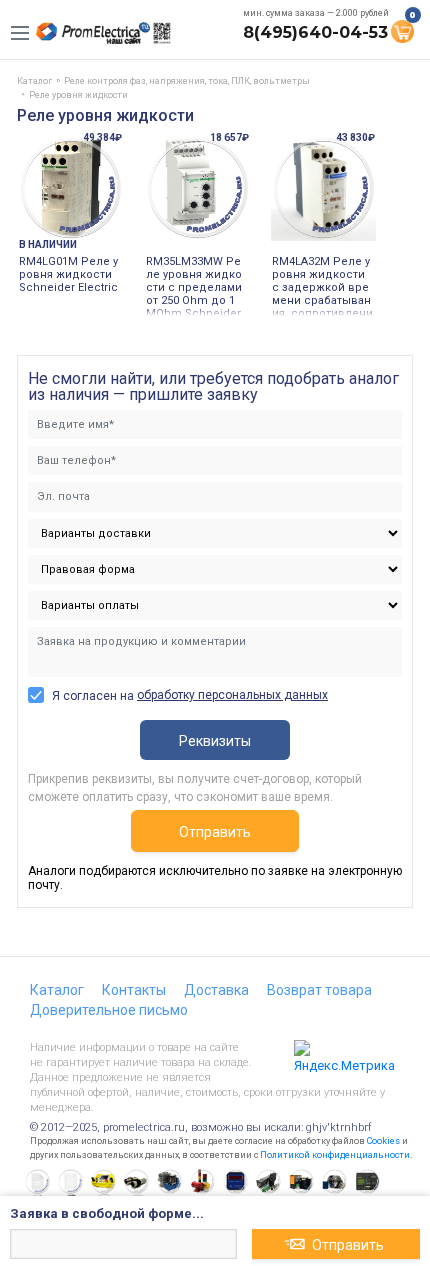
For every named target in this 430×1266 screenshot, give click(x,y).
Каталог (57, 990)
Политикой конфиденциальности (335, 1155)
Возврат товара (319, 990)
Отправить (215, 832)
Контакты (134, 990)
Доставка (216, 990)
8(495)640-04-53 (315, 32)
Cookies (383, 1141)
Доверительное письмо (109, 1010)
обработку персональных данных (232, 695)
